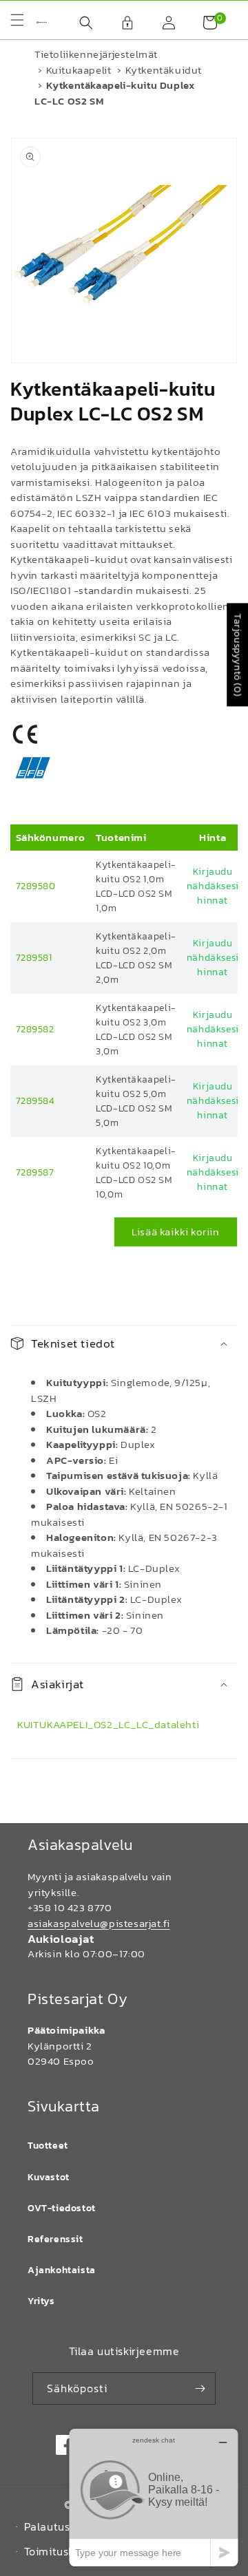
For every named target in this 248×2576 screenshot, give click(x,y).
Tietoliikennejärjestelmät (96, 54)
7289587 (35, 1172)
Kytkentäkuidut (164, 70)
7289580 (36, 886)
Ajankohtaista (62, 2270)
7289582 (35, 1029)
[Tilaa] (200, 2388)
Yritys (41, 2301)
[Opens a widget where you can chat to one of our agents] (154, 2497)
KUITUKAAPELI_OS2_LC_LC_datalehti (108, 1724)
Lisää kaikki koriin (175, 1232)
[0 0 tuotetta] (203, 23)
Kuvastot (49, 2177)
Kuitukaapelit (79, 70)
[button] (79, 23)
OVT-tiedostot (62, 2208)
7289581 (34, 958)
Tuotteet (48, 2146)
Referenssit (55, 2239)
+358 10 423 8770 (70, 1907)
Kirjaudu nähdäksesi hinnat (213, 886)
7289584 (35, 1101)
